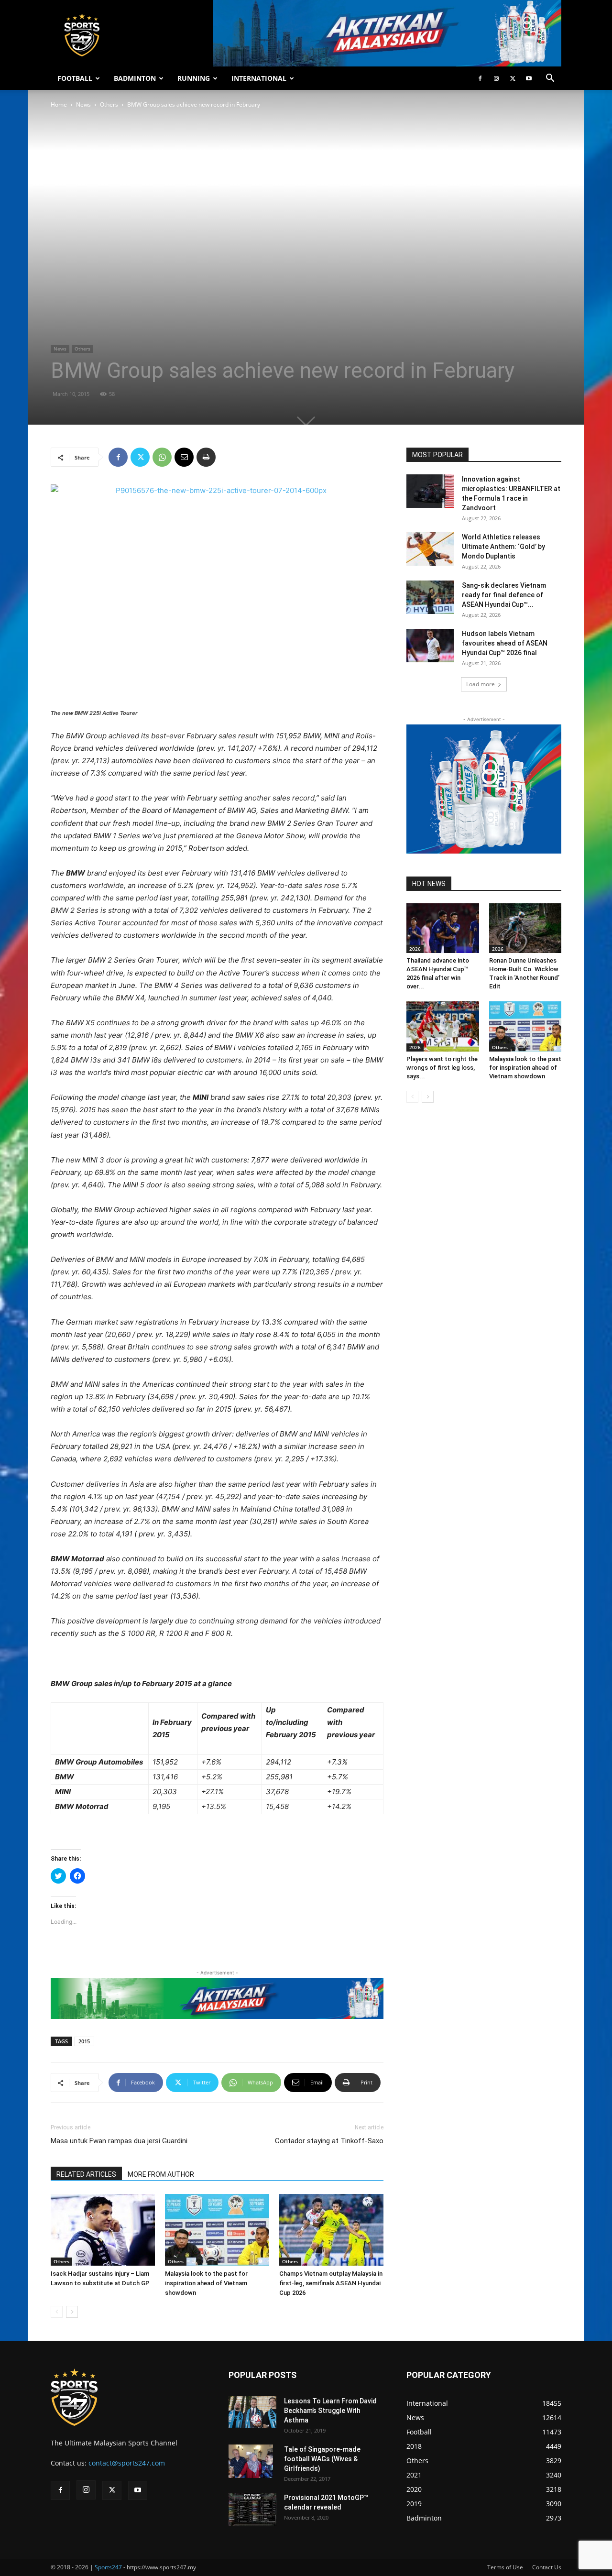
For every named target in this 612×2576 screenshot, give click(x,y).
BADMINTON (135, 78)
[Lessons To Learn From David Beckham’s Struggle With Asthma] (252, 2412)
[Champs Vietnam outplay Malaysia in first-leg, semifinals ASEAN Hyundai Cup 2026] (331, 2230)
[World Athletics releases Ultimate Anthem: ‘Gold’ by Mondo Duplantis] (430, 549)
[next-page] (72, 2312)
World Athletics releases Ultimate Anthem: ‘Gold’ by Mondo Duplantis (503, 547)
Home (59, 104)
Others (109, 104)
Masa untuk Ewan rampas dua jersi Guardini (119, 2141)
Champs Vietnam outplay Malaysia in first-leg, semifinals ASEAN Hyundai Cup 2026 (331, 2283)
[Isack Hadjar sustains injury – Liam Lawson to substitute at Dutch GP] (103, 2230)
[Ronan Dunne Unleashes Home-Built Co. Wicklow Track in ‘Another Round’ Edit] (525, 928)
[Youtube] (529, 78)
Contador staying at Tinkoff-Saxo (329, 2141)
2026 (415, 949)
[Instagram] (496, 78)
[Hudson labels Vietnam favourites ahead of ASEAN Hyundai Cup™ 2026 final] (430, 646)
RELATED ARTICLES (86, 2174)
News (83, 104)
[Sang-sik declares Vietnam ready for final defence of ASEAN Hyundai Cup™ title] (430, 597)
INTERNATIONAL (259, 78)
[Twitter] (513, 78)
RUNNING (194, 78)
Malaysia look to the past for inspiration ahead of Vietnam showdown (206, 2283)
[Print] (206, 457)
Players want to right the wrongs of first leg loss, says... (442, 1068)
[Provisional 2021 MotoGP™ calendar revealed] (252, 2510)
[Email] (184, 457)
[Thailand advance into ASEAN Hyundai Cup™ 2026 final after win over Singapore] (443, 928)
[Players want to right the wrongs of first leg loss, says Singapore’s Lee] (443, 1026)
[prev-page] (57, 2312)
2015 (84, 2041)
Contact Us (547, 2567)
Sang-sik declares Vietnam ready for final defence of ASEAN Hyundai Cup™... (504, 595)
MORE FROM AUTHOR (161, 2174)
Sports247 (108, 2567)
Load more (481, 684)
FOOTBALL (75, 78)
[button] (550, 79)
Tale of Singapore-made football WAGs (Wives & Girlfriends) (322, 2459)
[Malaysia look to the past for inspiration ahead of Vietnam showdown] (217, 2230)
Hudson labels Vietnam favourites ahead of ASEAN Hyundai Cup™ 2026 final (505, 643)
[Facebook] (480, 78)
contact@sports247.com (127, 2463)
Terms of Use (505, 2567)
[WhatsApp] (162, 457)
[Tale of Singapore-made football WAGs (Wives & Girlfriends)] (251, 2461)
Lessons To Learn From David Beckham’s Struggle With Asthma (330, 2411)
